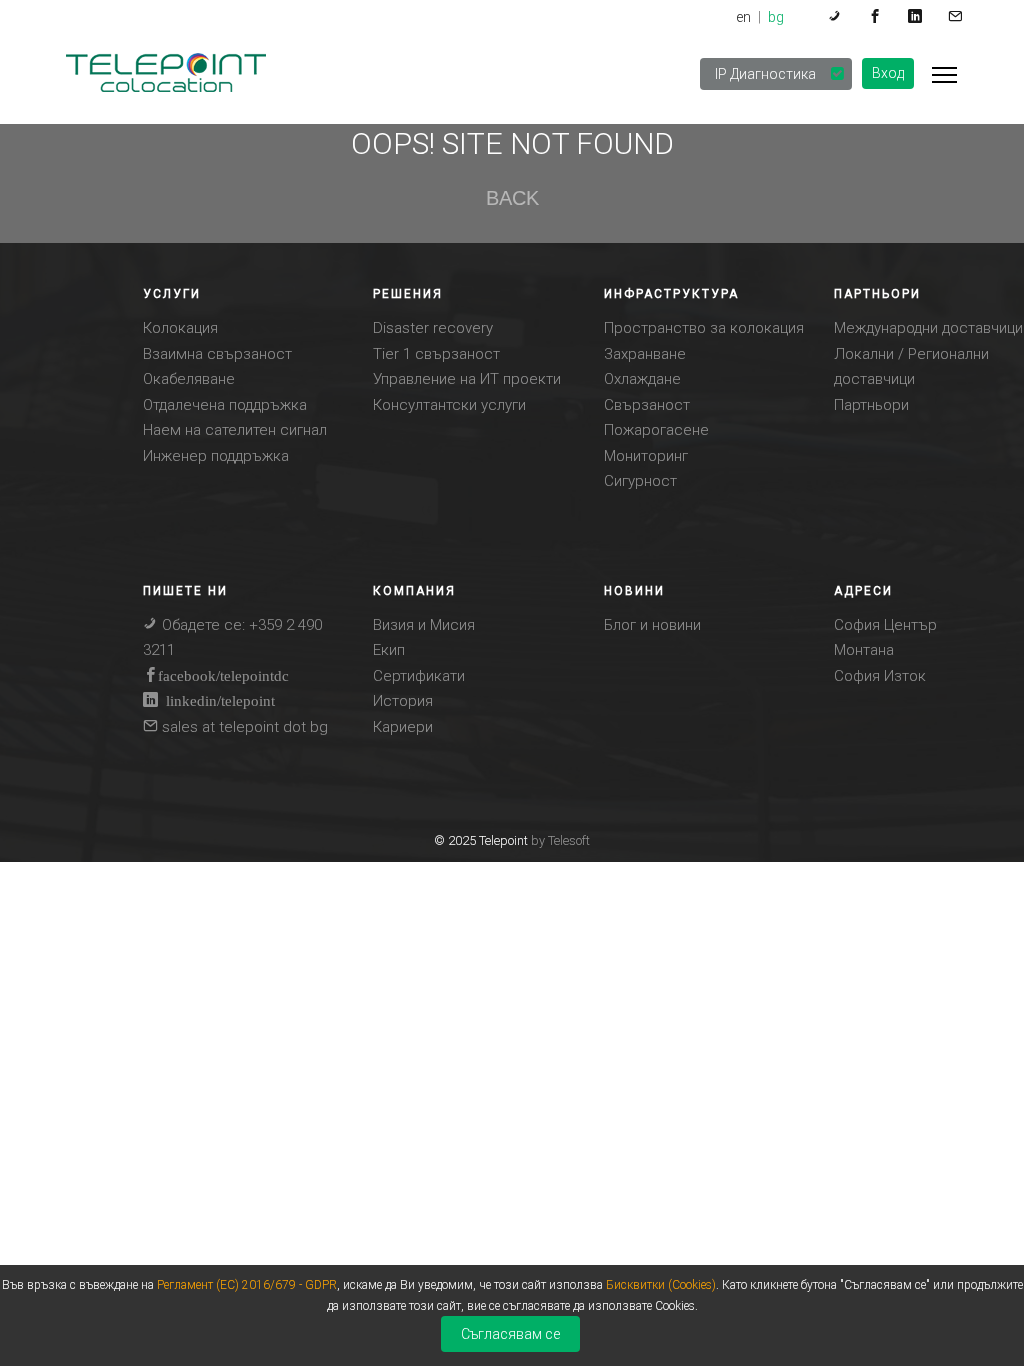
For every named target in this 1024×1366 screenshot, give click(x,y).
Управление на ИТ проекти (467, 379)
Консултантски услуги (449, 405)
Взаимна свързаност (217, 354)
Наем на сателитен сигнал (235, 430)
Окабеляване (189, 379)
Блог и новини (652, 625)
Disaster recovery (433, 328)
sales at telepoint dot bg (243, 727)
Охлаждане (642, 379)
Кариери (403, 727)
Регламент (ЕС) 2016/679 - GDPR (247, 1285)
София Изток (880, 676)
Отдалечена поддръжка (225, 405)
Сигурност (640, 481)
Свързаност (647, 405)
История (403, 701)
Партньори (871, 405)
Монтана (864, 650)
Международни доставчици (928, 328)
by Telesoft (560, 840)
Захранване (645, 354)
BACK (511, 198)
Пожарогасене (656, 430)
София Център (885, 625)
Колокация (180, 328)
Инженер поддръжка (216, 456)
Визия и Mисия (424, 625)
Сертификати (419, 676)
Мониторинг (646, 456)
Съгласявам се (510, 1334)
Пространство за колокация (704, 328)
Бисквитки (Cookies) (661, 1285)
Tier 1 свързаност (436, 354)
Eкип (389, 650)
